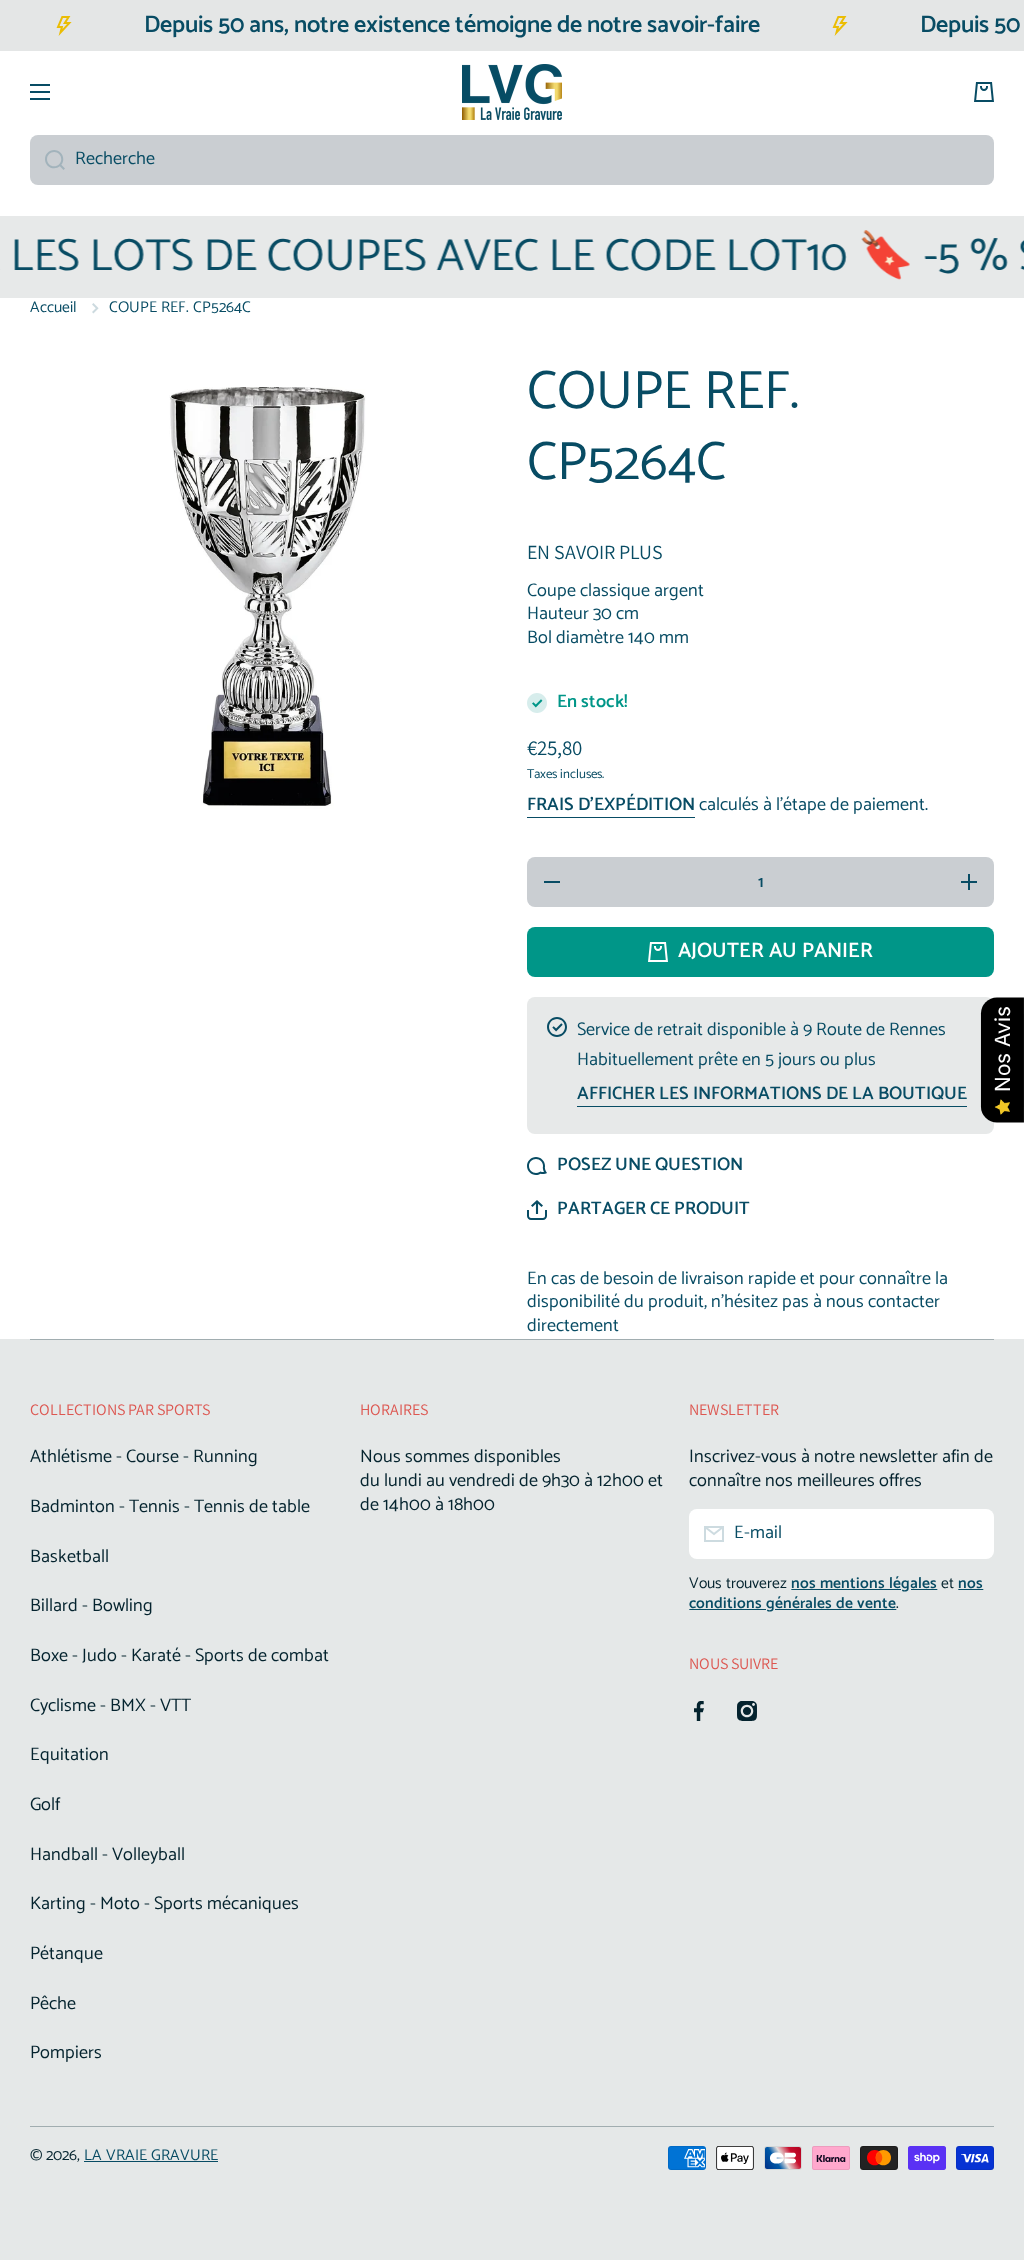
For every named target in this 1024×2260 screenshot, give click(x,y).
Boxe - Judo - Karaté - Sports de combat (179, 1656)
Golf (45, 1805)
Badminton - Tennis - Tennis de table (170, 1507)
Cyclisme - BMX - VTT (110, 1706)
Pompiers (66, 2052)
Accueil (53, 308)
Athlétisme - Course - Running (144, 1457)
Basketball (69, 1557)
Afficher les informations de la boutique (772, 1095)
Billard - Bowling (91, 1606)
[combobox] (512, 160)
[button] (638, 1210)
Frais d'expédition (611, 806)
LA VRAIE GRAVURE (151, 2155)
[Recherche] (47, 160)
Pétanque (66, 1954)
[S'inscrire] (969, 1534)
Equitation (69, 1755)
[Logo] (512, 92)
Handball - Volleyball (107, 1855)
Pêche (53, 2004)
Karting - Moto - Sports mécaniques (164, 1904)
